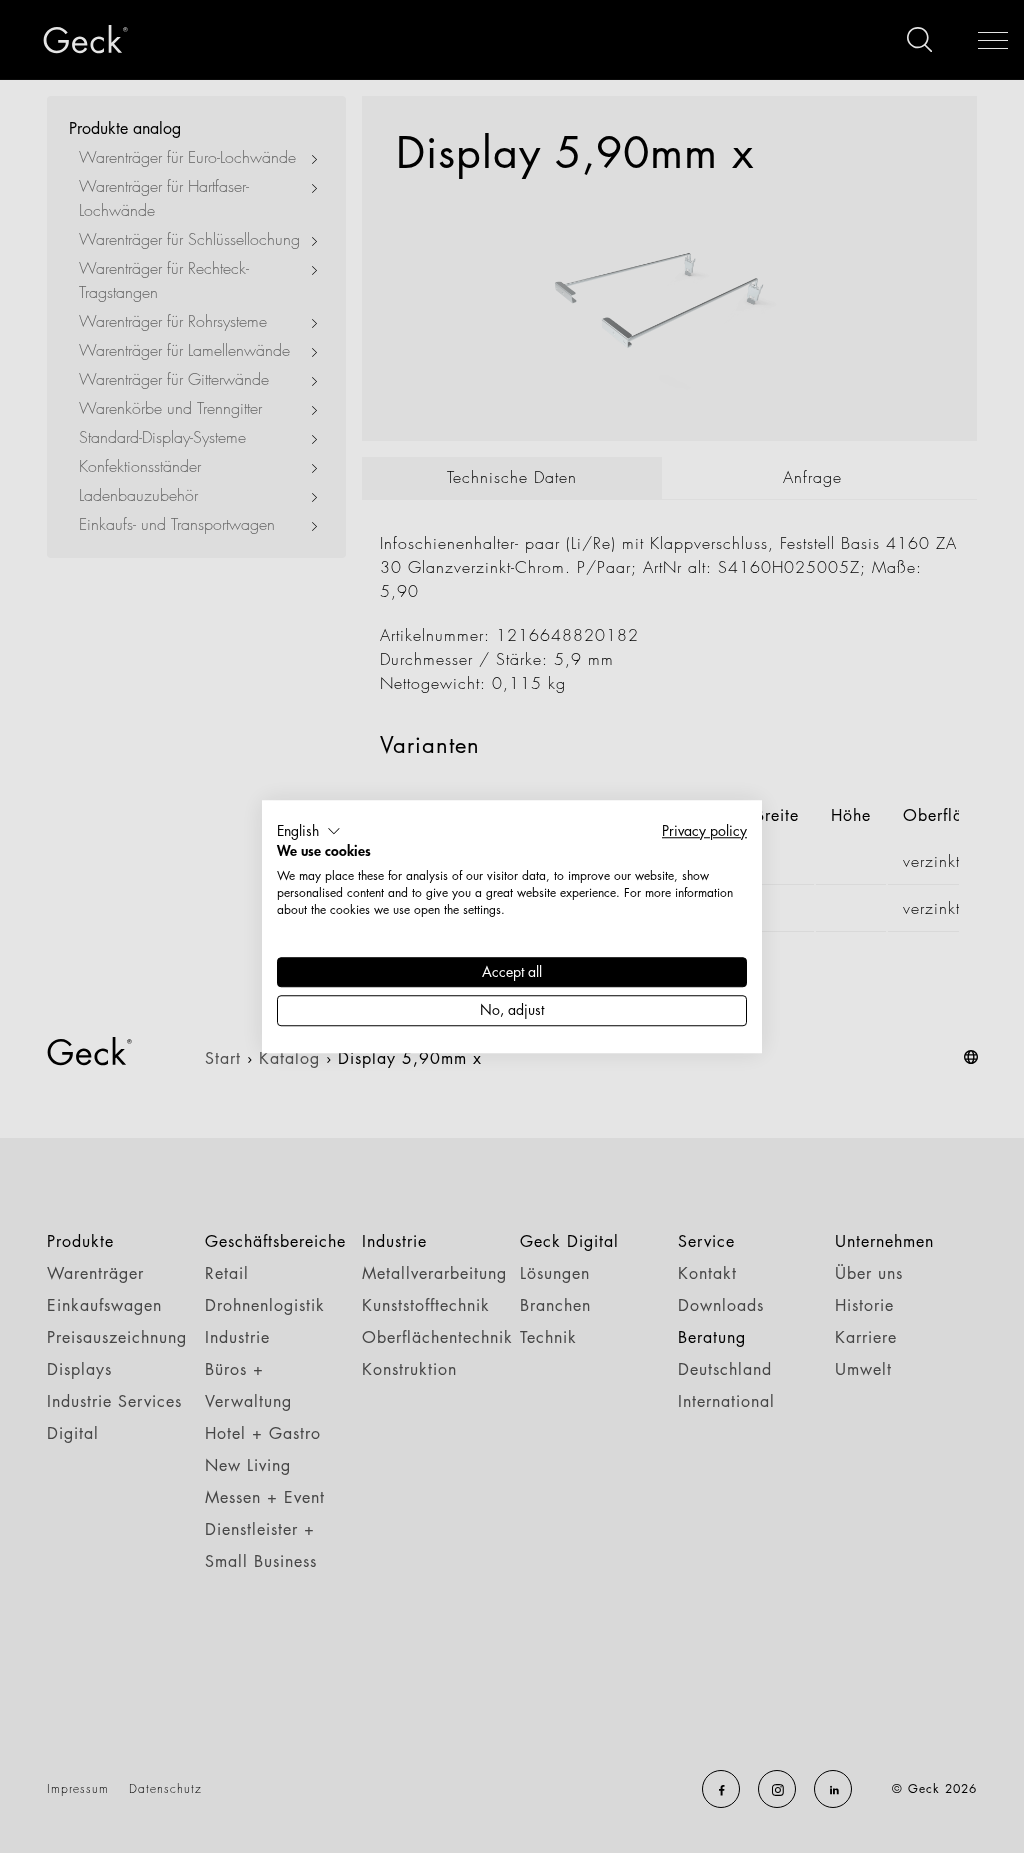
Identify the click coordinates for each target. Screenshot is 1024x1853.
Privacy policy (704, 830)
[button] (309, 831)
